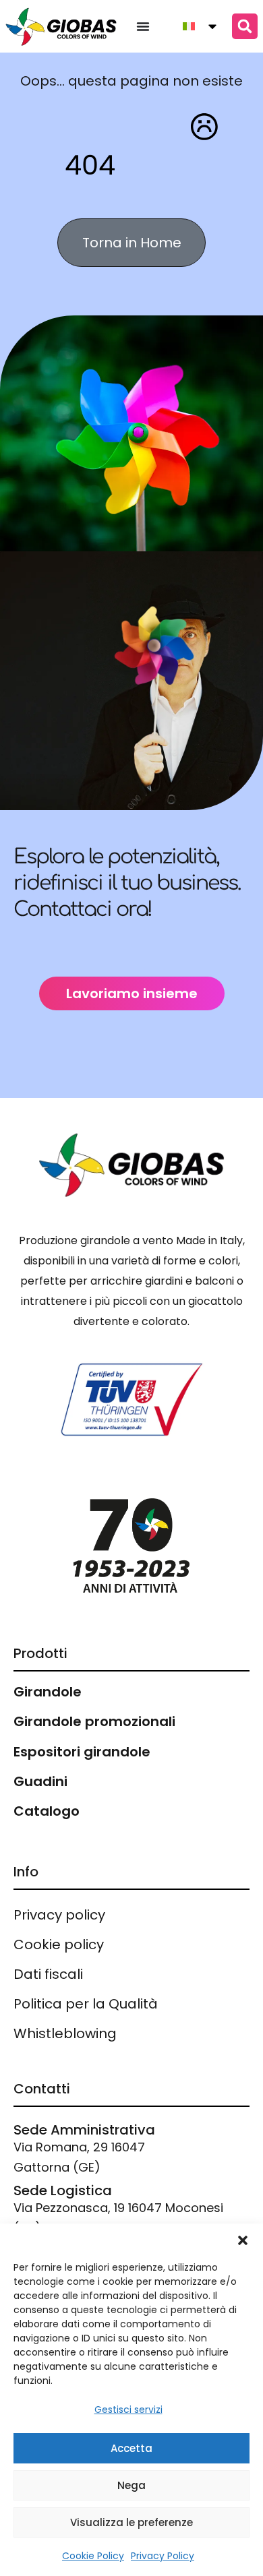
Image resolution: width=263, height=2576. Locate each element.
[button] (243, 2240)
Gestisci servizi (128, 2410)
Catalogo (47, 1811)
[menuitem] (195, 26)
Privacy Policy (163, 2556)
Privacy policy (59, 1915)
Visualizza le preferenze (131, 2522)
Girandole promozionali (94, 1721)
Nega (131, 2485)
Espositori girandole (82, 1752)
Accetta (131, 2448)
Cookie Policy (93, 2556)
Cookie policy (59, 1944)
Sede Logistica (63, 2190)
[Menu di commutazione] (143, 26)
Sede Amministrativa (84, 2130)
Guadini (40, 1781)
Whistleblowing (65, 2033)
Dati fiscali (48, 1974)
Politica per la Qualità (86, 2004)
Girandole (48, 1692)
